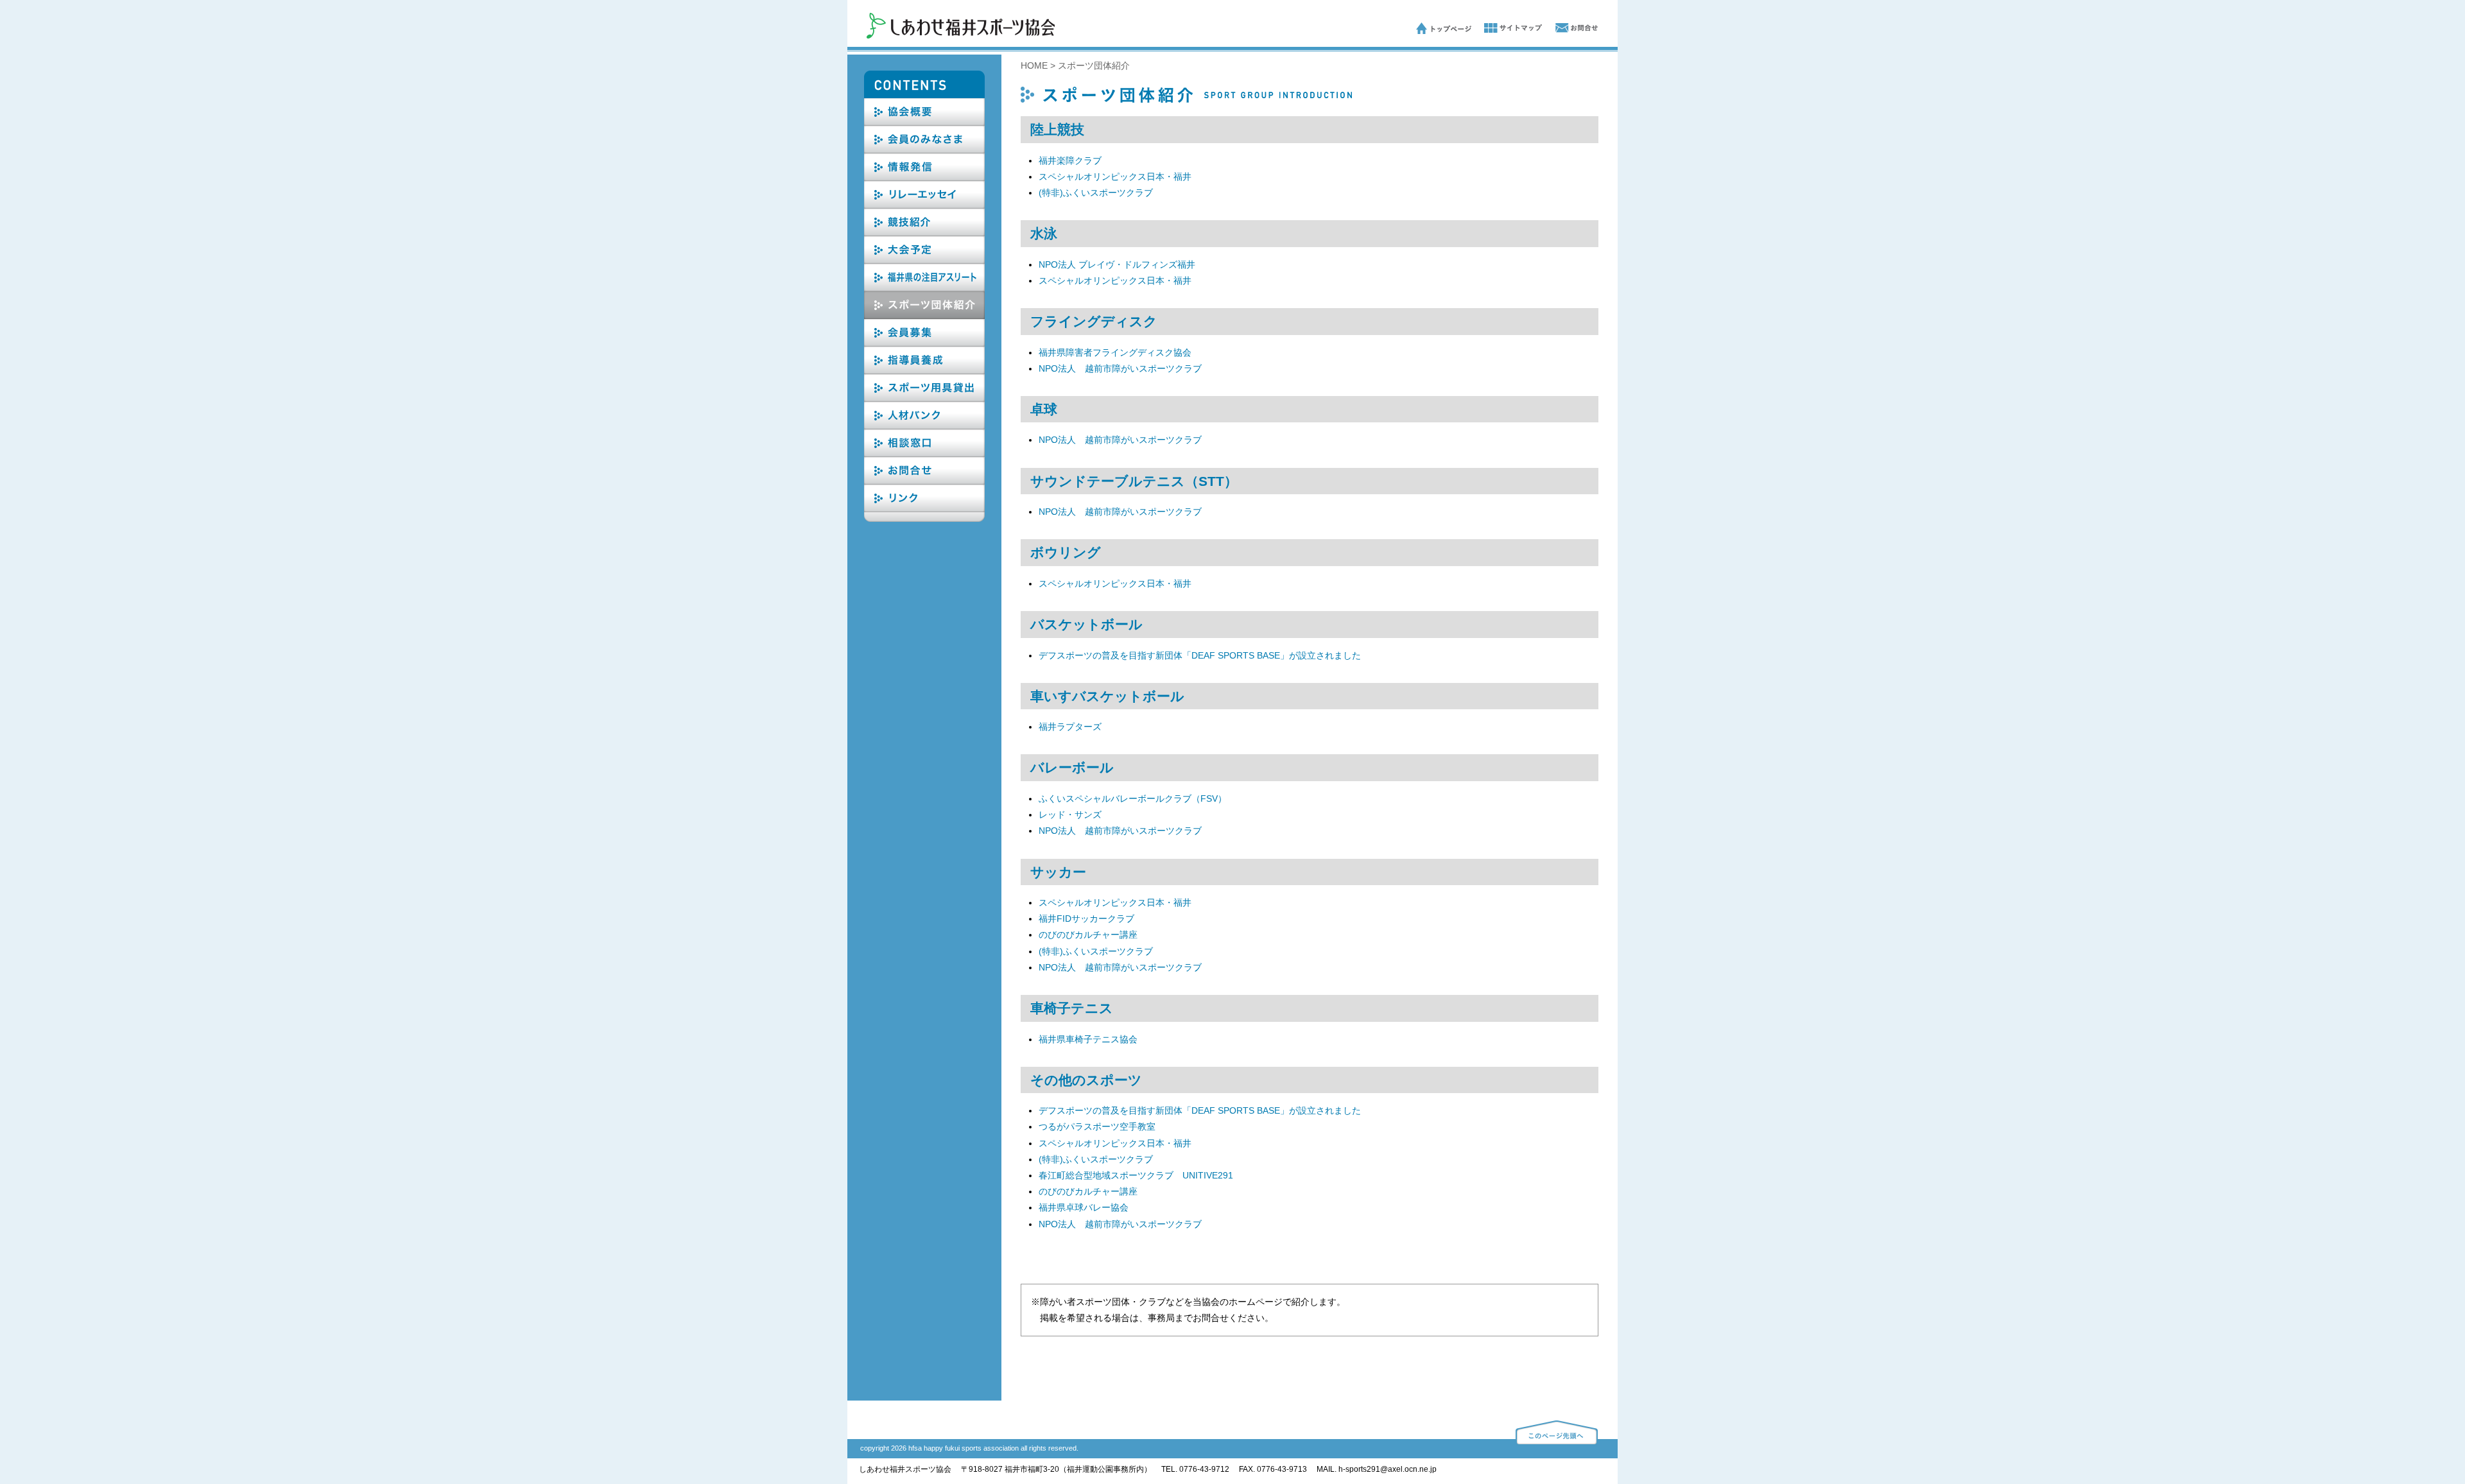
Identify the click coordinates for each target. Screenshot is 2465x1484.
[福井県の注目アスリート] (924, 288)
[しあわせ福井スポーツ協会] (961, 35)
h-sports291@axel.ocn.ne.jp (1388, 1469)
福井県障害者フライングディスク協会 (1115, 352)
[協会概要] (924, 123)
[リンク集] (924, 509)
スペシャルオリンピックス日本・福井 (1115, 177)
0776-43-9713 (1282, 1469)
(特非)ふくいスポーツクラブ (1096, 193)
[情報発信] (924, 178)
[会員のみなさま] (924, 150)
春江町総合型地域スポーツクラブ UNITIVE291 (1136, 1175)
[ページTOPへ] (1557, 1442)
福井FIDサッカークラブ (1086, 919)
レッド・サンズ (1070, 815)
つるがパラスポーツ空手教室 (1097, 1126)
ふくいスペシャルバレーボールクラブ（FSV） (1133, 798)
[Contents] (924, 95)
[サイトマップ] (1507, 31)
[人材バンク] (924, 426)
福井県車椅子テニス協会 (1088, 1039)
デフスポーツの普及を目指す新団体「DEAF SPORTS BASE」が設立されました (1200, 655)
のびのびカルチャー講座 (1088, 935)
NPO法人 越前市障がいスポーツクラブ (1120, 368)
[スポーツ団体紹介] (924, 316)
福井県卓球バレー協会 (1084, 1207)
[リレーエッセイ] (924, 205)
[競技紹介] (924, 233)
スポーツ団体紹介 (1094, 65)
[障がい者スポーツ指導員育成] (924, 371)
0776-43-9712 (1204, 1469)
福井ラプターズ (1070, 727)
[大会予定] (924, 261)
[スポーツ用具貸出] (924, 399)
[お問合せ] (1570, 31)
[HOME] (1444, 31)
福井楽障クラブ (1070, 160)
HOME (1034, 65)
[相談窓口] (924, 454)
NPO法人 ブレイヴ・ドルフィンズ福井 (1117, 264)
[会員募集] (924, 343)
